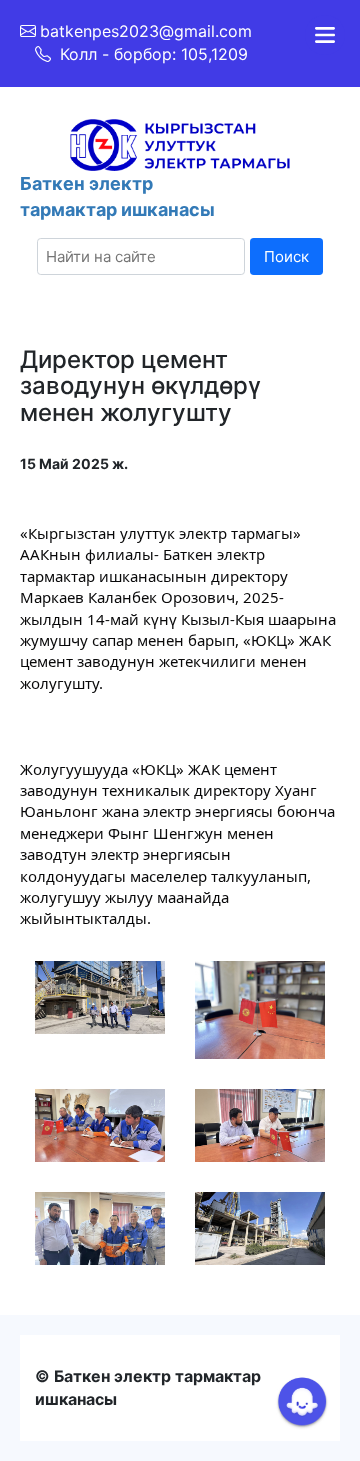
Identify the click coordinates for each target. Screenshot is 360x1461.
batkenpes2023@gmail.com (146, 31)
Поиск (286, 256)
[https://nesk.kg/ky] (180, 143)
